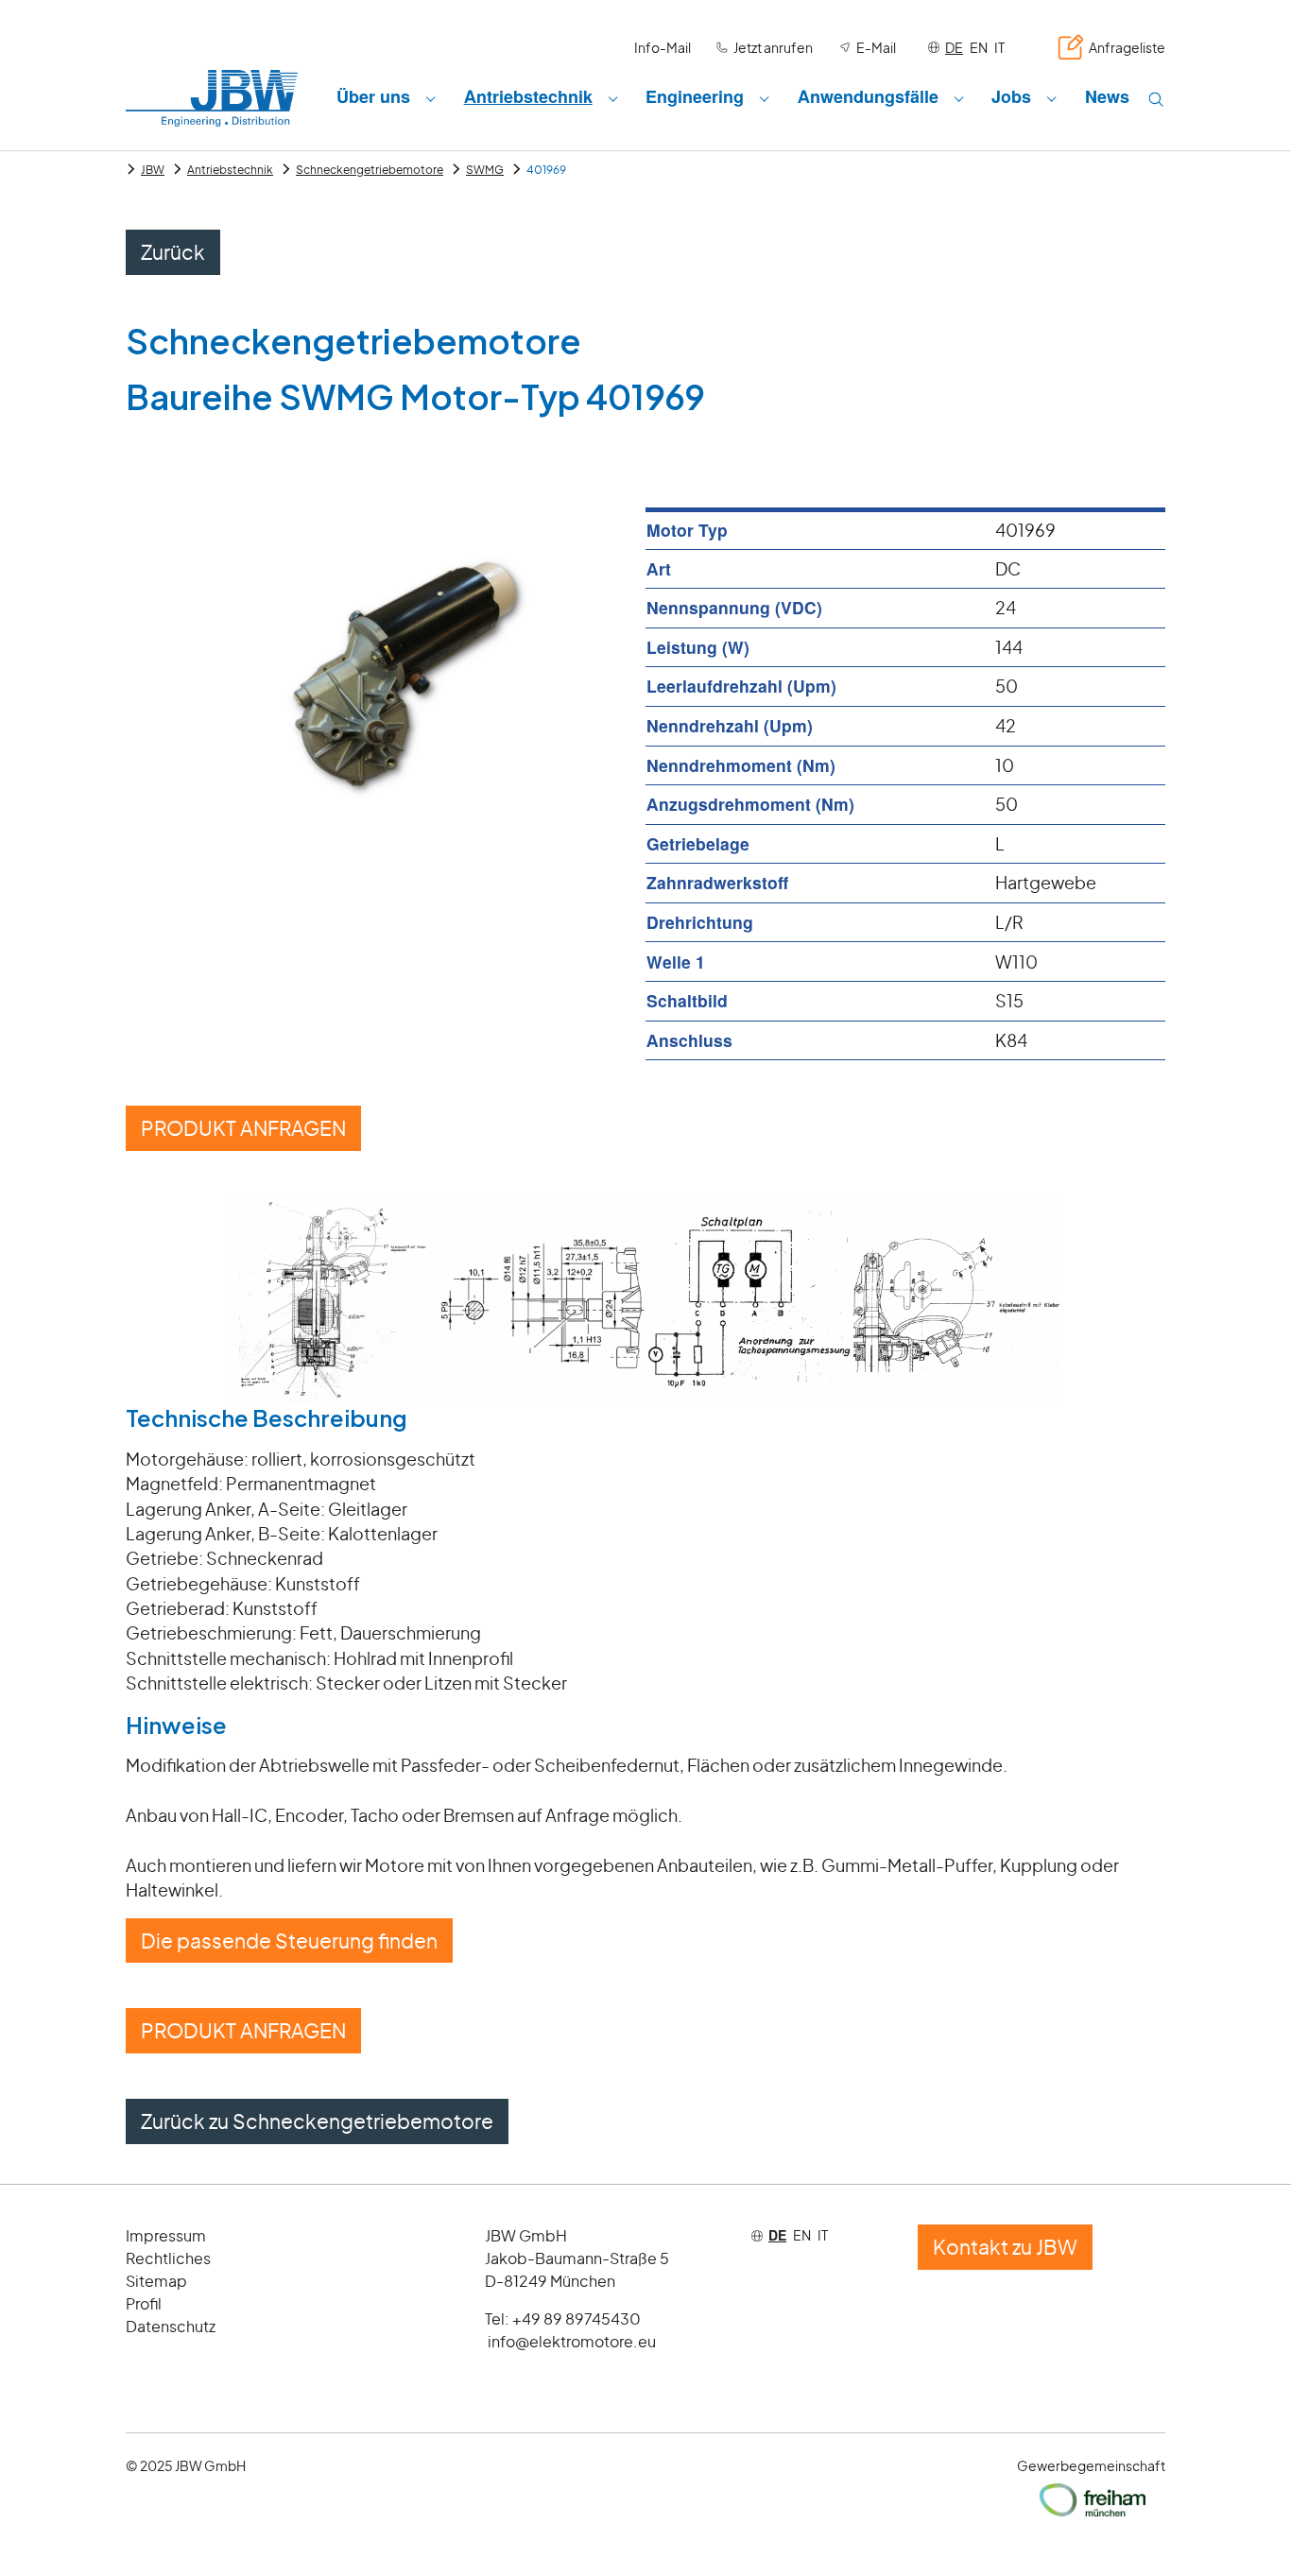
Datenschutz (171, 2326)
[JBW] (212, 98)
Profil (144, 2303)
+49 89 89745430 (577, 2318)
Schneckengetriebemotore (370, 170)
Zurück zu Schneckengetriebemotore (317, 2121)
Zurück (173, 252)
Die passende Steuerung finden (289, 1941)
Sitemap (156, 2281)
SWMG (485, 170)
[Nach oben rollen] (1247, 2532)
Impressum (166, 2235)
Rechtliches (168, 2258)
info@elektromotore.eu (572, 2341)
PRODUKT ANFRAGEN (243, 1128)
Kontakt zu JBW (1005, 2247)
